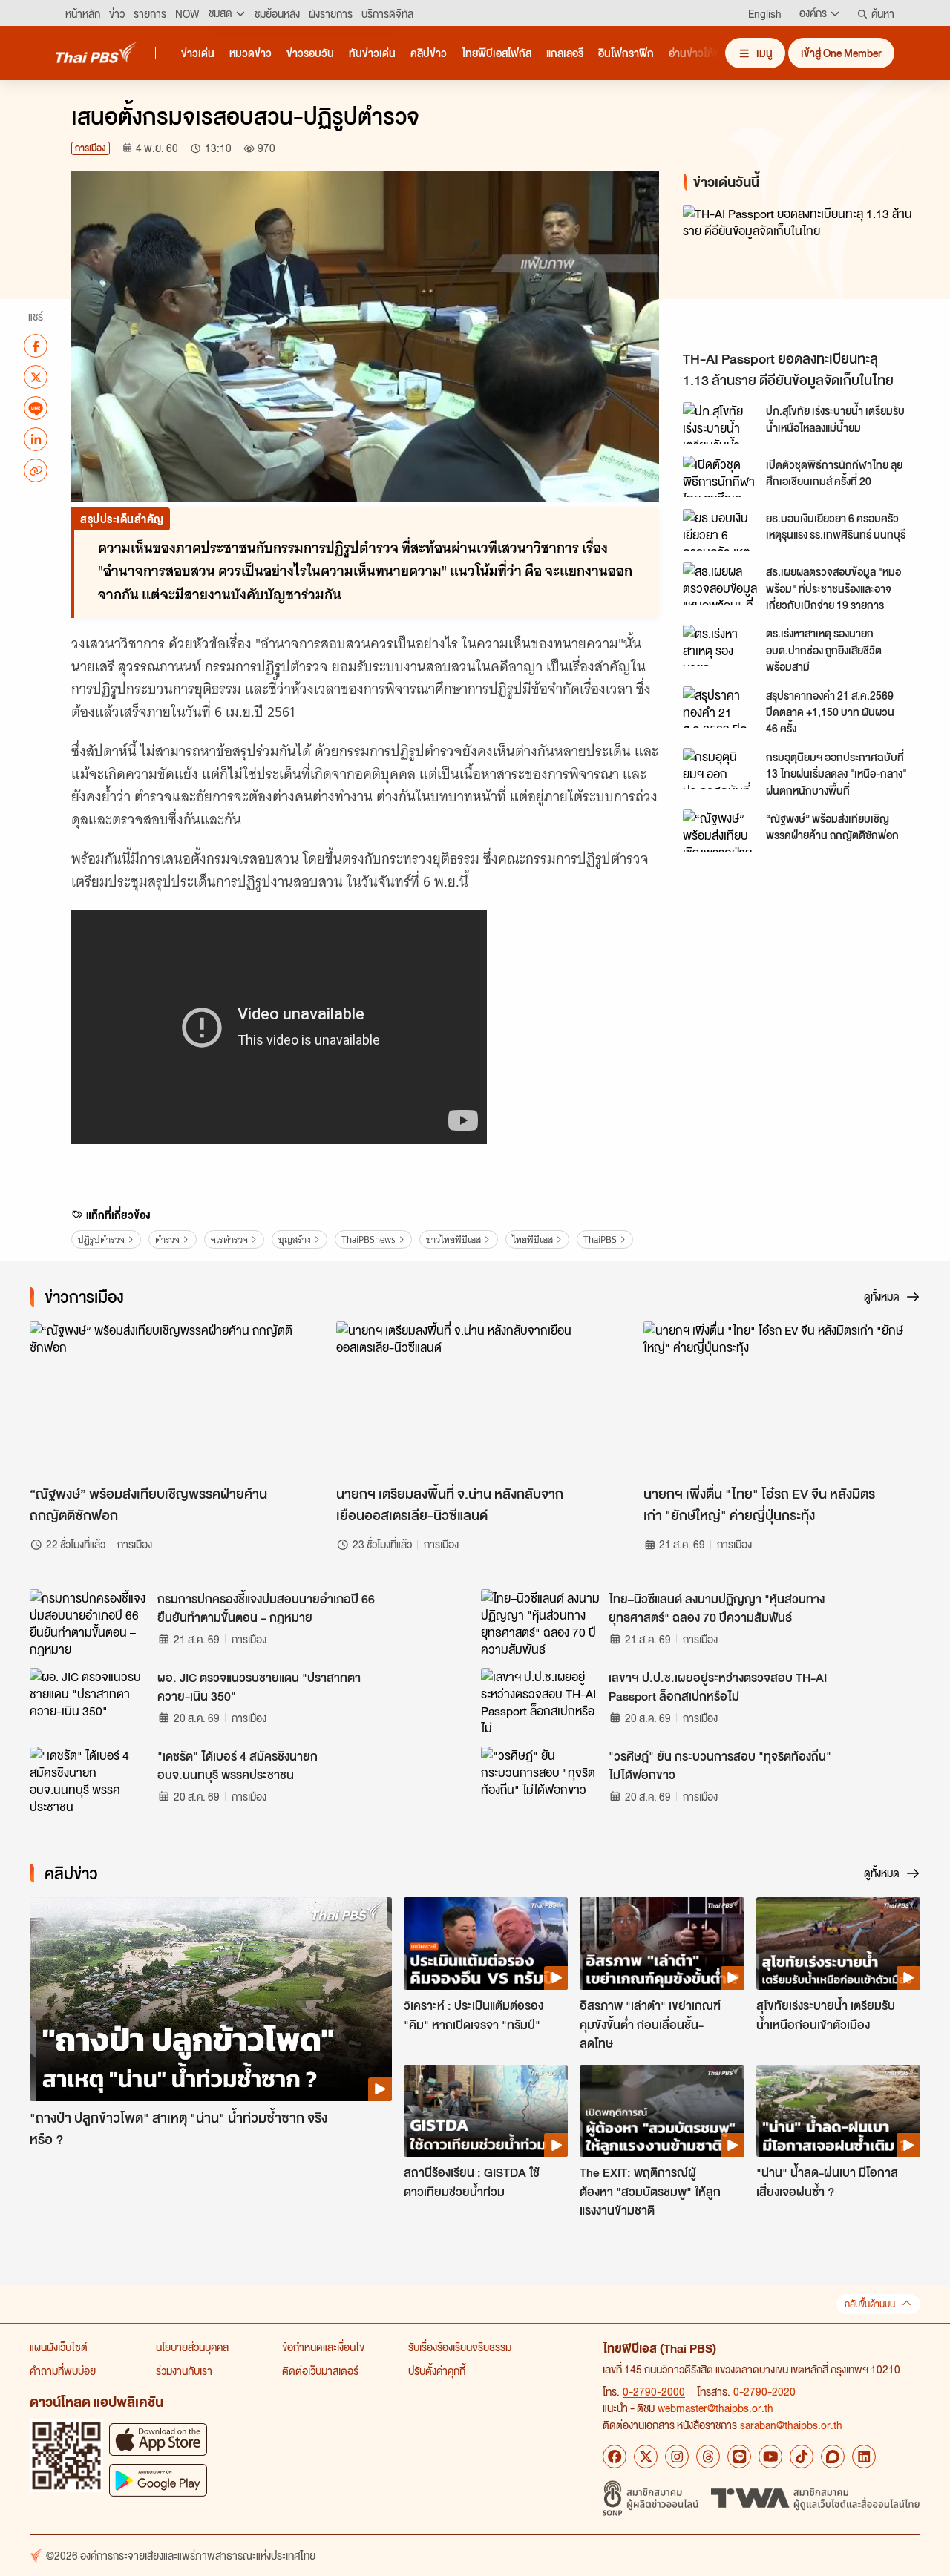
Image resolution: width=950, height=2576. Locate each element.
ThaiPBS (600, 1239)
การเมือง (91, 148)
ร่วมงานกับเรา (184, 2370)
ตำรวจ (167, 1239)
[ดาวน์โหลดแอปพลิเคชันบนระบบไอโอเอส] (158, 2439)
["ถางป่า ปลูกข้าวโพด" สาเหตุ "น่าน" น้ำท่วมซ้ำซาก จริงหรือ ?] (211, 1999)
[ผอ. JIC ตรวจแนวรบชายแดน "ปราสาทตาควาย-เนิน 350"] (89, 1701)
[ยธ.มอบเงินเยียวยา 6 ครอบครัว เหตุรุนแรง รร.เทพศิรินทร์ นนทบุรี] (720, 530)
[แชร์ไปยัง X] (36, 377)
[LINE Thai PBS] (739, 2457)
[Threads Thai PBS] (708, 2457)
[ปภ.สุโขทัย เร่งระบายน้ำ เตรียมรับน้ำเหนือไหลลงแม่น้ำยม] (720, 423)
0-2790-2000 (654, 2391)
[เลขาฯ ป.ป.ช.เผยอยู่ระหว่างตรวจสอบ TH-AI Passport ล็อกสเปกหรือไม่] (540, 1701)
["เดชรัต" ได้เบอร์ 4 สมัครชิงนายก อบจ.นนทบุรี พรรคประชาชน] (89, 1780)
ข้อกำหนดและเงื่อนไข (323, 2347)
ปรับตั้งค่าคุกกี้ (437, 2370)
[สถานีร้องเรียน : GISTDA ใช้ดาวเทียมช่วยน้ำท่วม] (486, 2111)
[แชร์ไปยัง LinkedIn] (36, 439)
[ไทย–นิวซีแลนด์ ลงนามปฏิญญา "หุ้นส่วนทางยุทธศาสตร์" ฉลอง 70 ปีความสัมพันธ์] (540, 1623)
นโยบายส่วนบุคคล (192, 2347)
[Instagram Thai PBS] (677, 2457)
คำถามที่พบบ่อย (63, 2370)
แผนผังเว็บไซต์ (59, 2347)
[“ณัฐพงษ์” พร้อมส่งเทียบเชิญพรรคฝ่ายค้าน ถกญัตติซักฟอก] (720, 830)
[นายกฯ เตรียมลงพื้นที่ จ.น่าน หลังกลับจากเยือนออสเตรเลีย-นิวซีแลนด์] (475, 1399)
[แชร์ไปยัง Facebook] (36, 346)
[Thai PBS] (96, 52)
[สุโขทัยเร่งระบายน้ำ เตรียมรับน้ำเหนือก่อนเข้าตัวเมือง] (838, 1943)
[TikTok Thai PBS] (802, 2457)
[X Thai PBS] (646, 2457)
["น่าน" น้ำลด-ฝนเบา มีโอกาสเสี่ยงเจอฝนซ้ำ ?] (838, 2111)
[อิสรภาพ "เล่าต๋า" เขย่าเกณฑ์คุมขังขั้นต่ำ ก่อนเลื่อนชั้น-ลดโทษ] (662, 1943)
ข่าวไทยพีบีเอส (453, 1239)
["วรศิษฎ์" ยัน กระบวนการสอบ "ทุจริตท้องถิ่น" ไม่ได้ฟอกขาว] (540, 1780)
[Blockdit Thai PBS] (833, 2457)
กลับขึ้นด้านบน (870, 2304)
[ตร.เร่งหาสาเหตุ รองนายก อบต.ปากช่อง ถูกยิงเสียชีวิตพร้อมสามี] (720, 645)
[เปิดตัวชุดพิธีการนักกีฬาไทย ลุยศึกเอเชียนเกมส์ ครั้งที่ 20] (720, 476)
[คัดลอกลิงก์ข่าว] (36, 470)
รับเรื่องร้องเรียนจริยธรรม (460, 2347)
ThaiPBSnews (368, 1239)
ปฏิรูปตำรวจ (101, 1239)
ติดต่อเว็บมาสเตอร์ (320, 2370)
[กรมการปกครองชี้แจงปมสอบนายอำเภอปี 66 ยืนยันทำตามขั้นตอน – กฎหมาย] (89, 1623)
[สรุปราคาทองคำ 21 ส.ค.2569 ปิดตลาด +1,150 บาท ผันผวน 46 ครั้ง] (720, 707)
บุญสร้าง (295, 1239)
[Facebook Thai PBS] (615, 2457)
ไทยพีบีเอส (533, 1239)
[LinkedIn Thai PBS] (864, 2457)
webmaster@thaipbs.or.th (715, 2408)
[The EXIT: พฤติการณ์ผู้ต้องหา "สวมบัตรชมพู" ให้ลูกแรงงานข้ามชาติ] (662, 2111)
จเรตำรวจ (229, 1239)
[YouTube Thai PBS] (770, 2457)
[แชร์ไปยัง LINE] (36, 408)
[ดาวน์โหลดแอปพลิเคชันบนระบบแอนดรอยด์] (158, 2480)
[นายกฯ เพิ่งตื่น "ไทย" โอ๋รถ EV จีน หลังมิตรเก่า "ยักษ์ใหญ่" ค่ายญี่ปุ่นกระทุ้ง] (782, 1399)
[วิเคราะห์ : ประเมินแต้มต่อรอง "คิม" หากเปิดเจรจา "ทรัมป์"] (486, 1943)
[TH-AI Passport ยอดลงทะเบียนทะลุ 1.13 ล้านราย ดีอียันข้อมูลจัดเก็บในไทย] (805, 273)
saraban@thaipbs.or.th (791, 2425)
